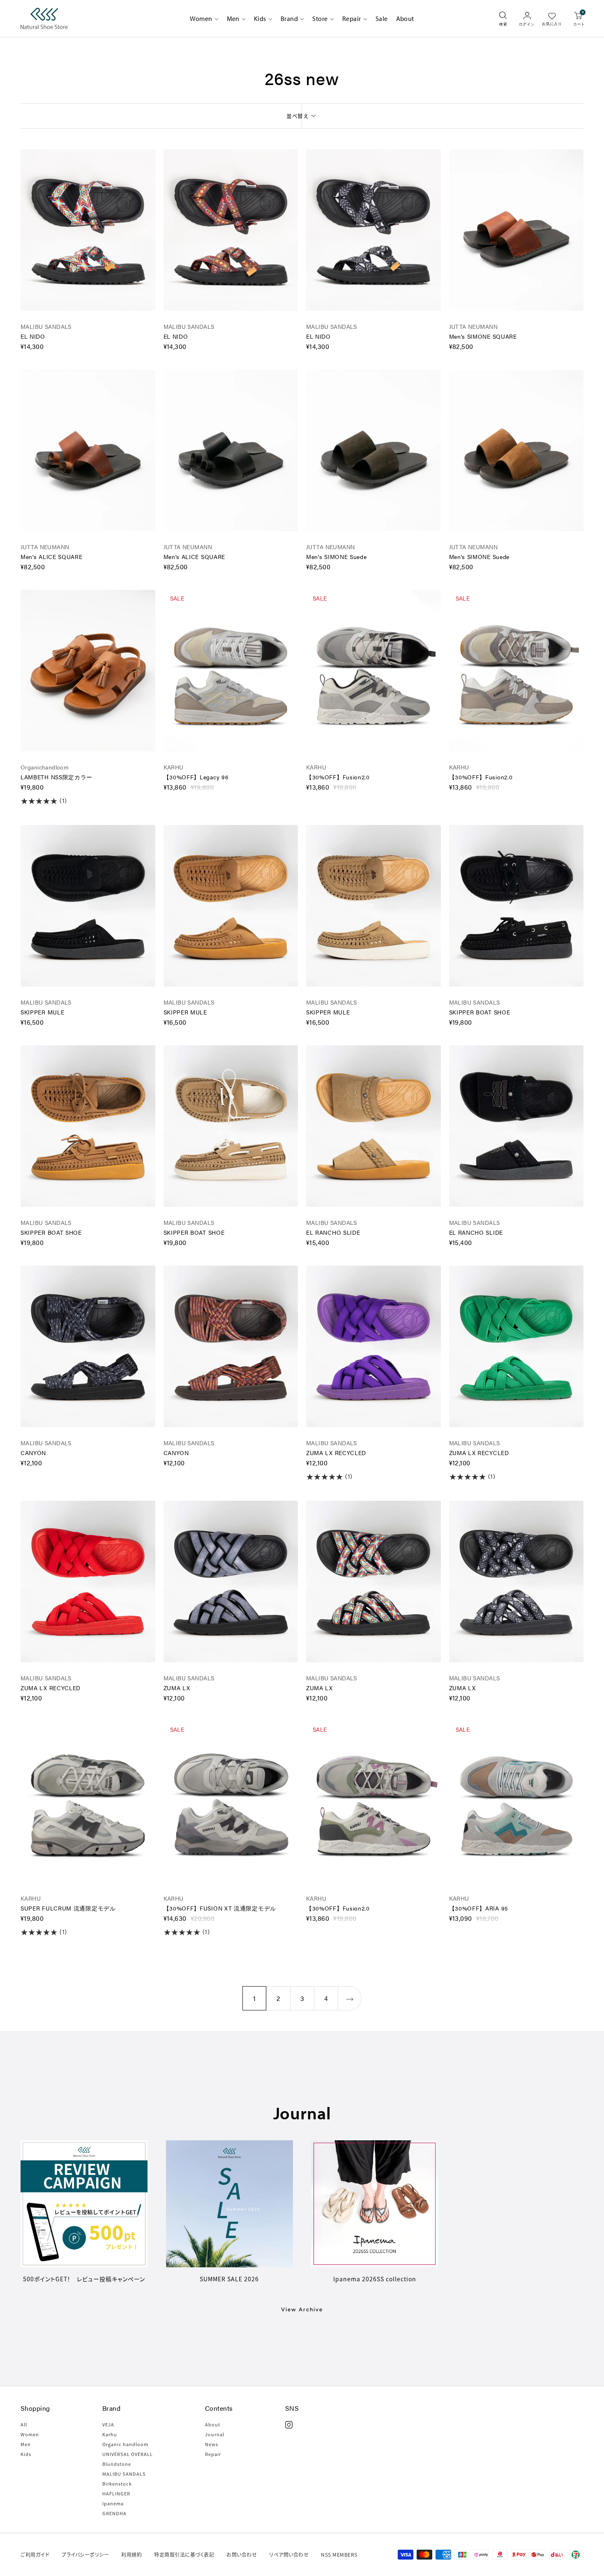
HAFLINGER (116, 2493)
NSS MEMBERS (339, 2554)
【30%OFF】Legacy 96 (196, 777)
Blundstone (117, 2464)
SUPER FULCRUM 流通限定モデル (68, 1908)
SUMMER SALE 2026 (229, 2279)
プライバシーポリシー (85, 2554)
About (405, 18)
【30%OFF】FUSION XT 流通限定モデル (220, 1908)
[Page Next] (350, 1998)
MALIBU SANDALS (46, 326)
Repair (352, 18)
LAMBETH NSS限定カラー (56, 777)
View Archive (302, 2309)
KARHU (174, 767)
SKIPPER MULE (42, 1012)
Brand (289, 18)
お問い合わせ (242, 2554)
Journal (215, 2434)
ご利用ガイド (35, 2554)
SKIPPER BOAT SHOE (480, 1012)
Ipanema (113, 2503)
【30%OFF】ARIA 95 (479, 1908)
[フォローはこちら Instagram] (289, 2425)
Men (233, 18)
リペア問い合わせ (289, 2554)
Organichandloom (45, 767)
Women (201, 18)
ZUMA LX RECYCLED (336, 1453)
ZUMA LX (177, 1688)
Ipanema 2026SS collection (375, 2279)
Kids (260, 18)
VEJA (108, 2424)
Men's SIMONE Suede (337, 557)
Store (320, 18)
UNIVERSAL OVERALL (128, 2454)
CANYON (33, 1453)
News (212, 2444)
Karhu (110, 2434)
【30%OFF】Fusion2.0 (338, 777)
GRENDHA (114, 2513)
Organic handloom (125, 2444)
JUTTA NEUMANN (473, 326)
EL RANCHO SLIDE (333, 1232)
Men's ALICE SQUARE (52, 557)
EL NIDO (33, 336)
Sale (382, 18)
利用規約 (131, 2554)
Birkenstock (117, 2484)
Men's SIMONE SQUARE (483, 336)
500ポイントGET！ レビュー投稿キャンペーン (84, 2279)
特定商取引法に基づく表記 (184, 2554)
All (24, 2424)
